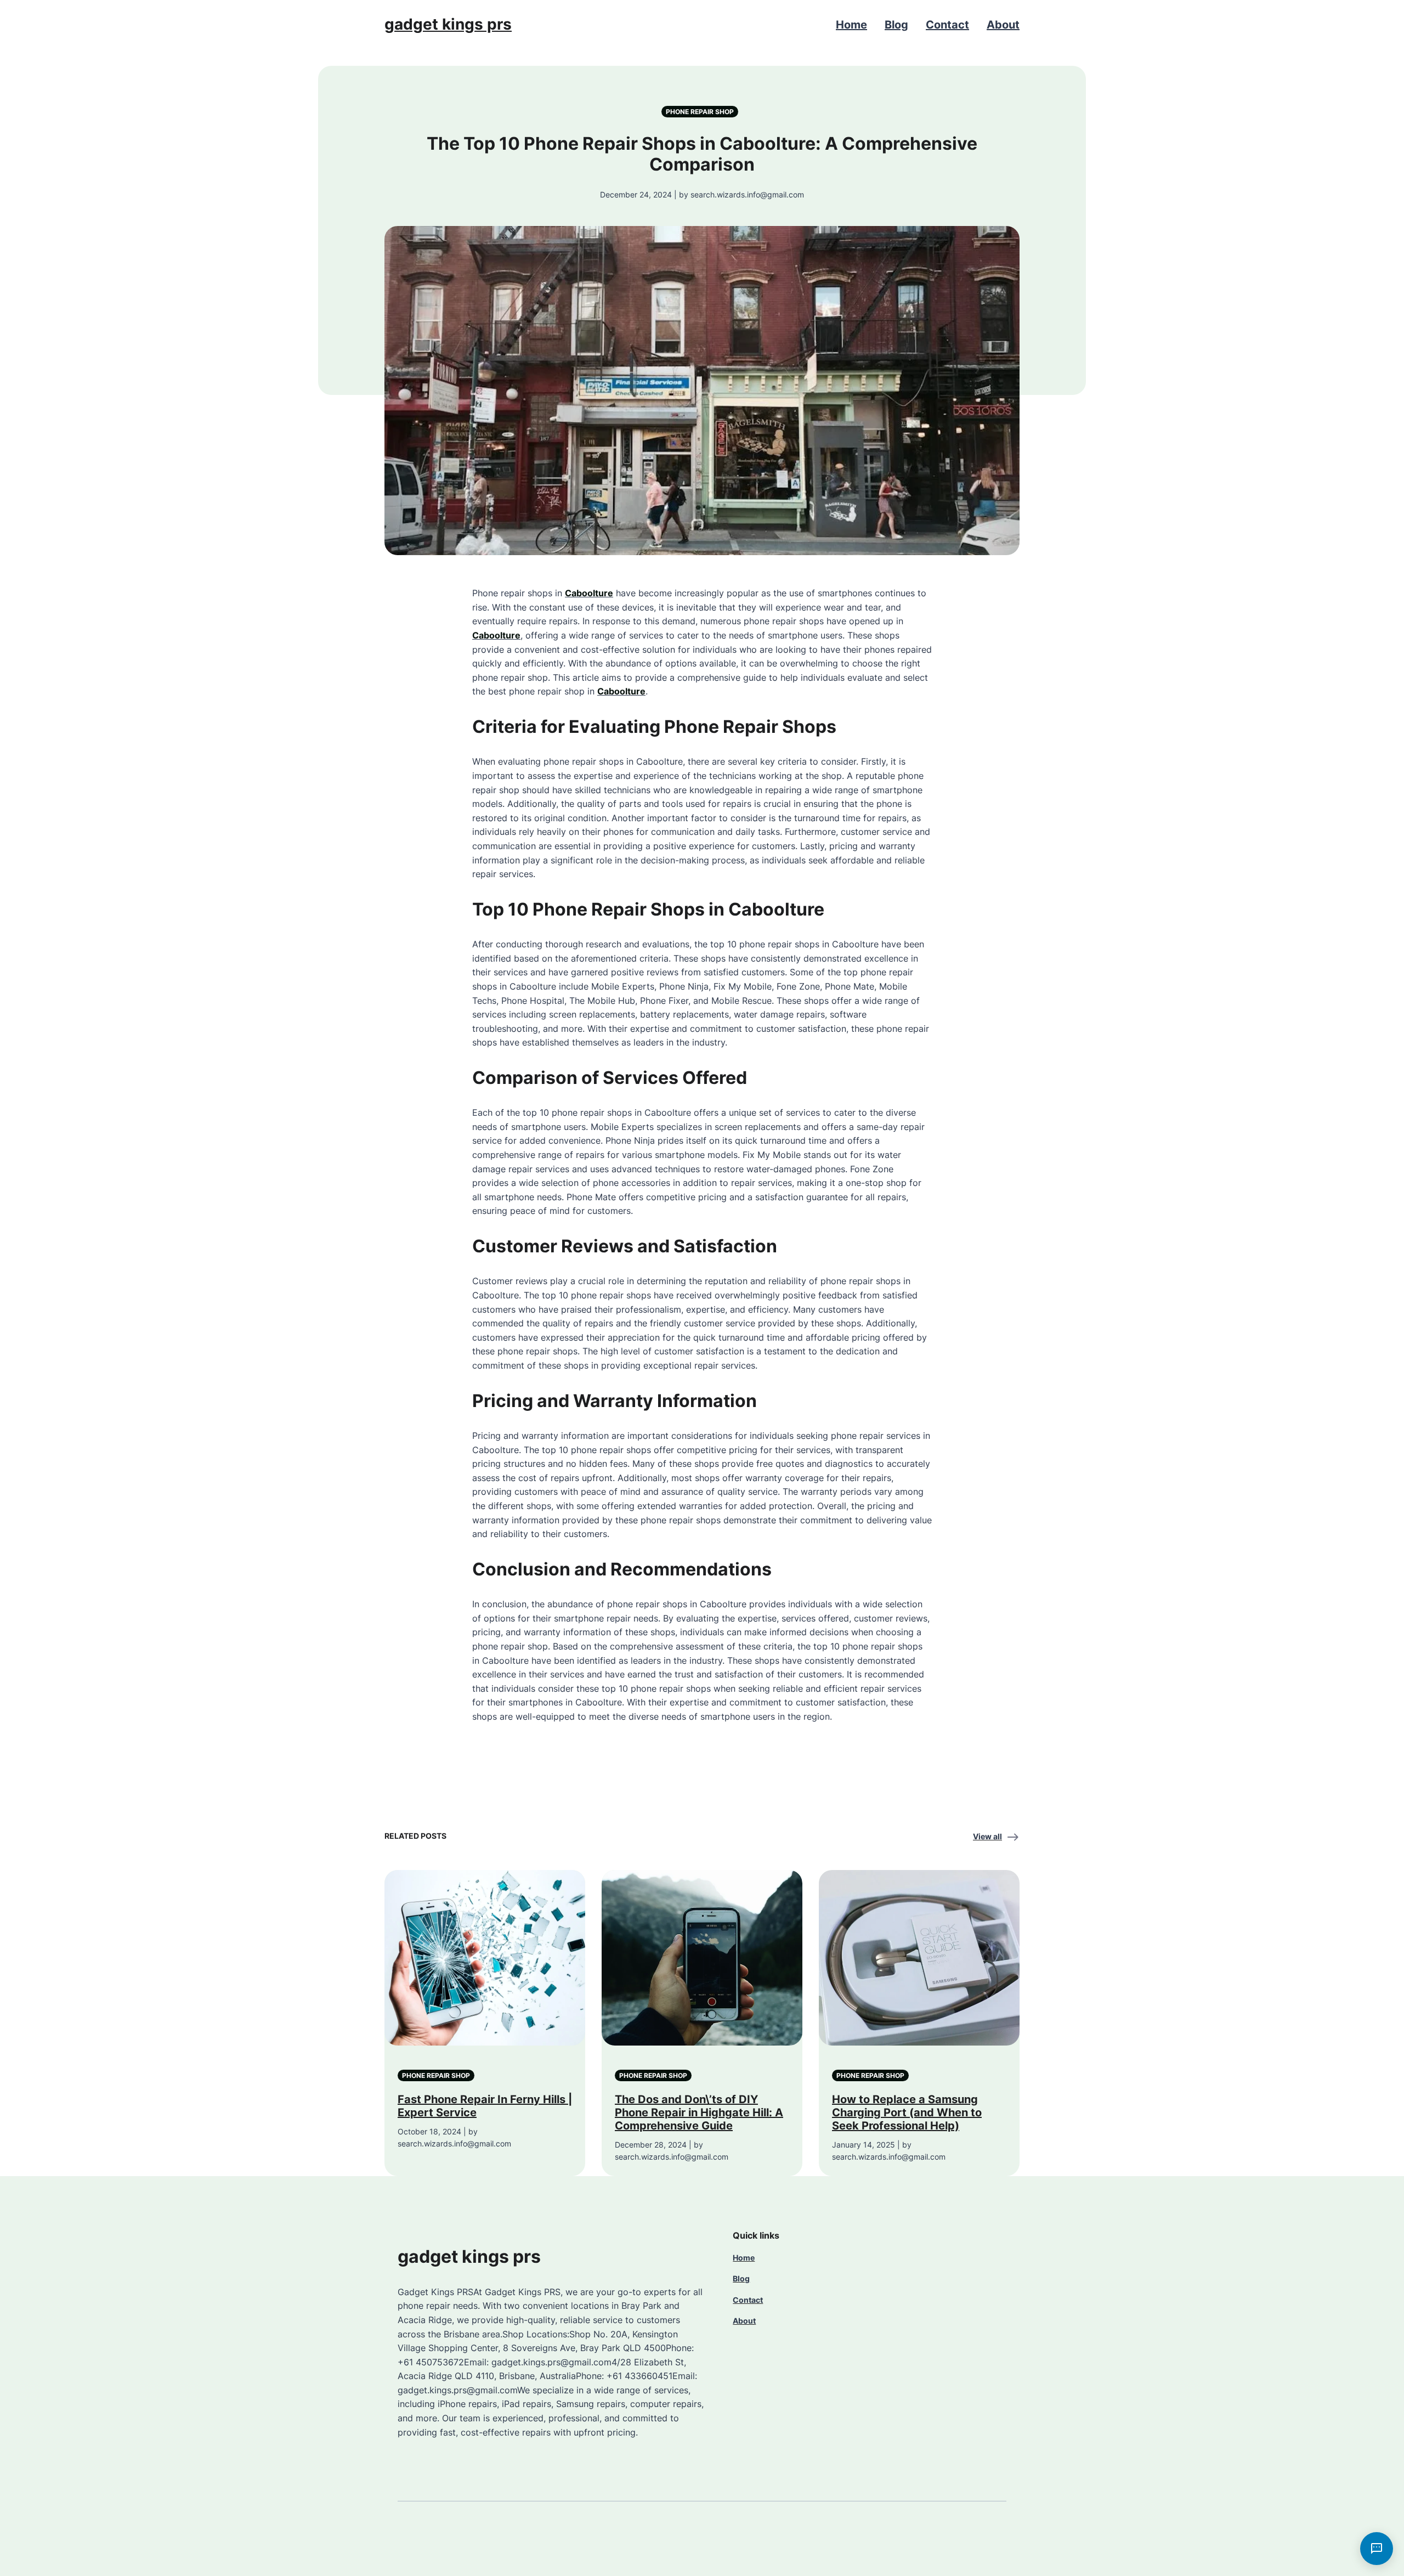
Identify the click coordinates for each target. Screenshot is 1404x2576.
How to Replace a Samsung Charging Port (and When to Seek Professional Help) (907, 2112)
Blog (896, 25)
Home (851, 25)
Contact (947, 25)
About (1003, 25)
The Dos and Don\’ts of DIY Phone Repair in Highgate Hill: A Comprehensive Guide (699, 2112)
